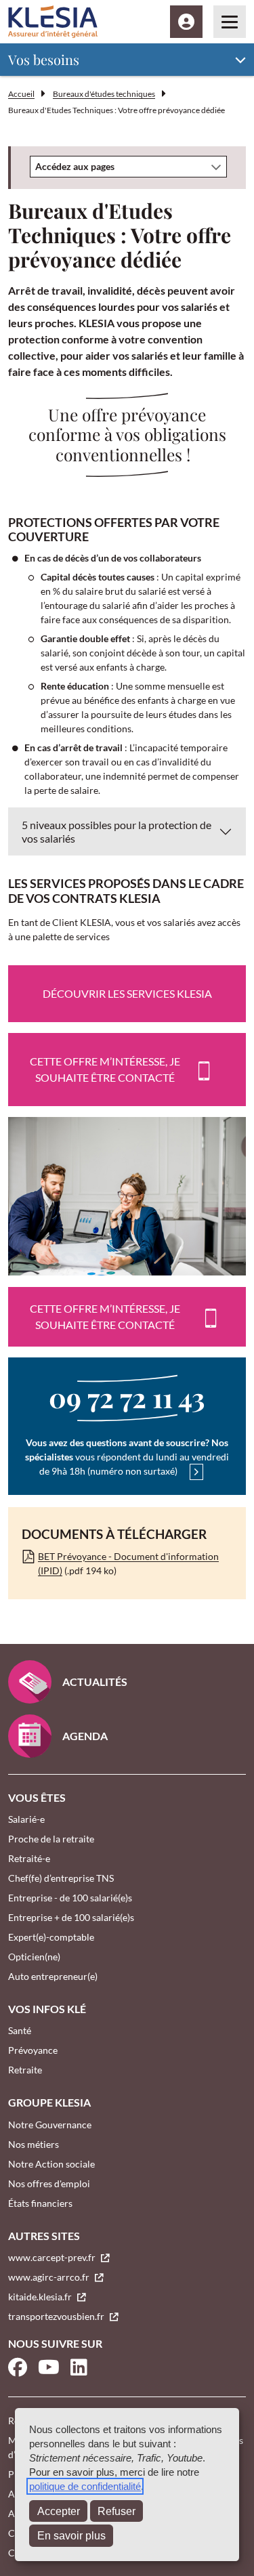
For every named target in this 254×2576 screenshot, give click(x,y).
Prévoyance (33, 2050)
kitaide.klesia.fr (41, 2297)
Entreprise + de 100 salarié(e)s (71, 1917)
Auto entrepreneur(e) (53, 1976)
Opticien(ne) (34, 1957)
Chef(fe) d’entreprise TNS (61, 1878)
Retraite (25, 2070)
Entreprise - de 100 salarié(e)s (70, 1898)
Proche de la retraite (51, 1839)
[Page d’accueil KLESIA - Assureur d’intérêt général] (53, 22)
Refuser (117, 2511)
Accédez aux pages (75, 166)
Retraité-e (29, 1858)
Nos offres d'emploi (49, 2183)
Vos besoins (44, 59)
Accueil (21, 94)
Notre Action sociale (51, 2164)
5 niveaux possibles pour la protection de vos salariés (117, 831)
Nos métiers (34, 2144)
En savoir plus (71, 2536)
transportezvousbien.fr (57, 2316)
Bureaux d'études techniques (104, 94)
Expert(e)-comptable (51, 1937)
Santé (20, 2030)
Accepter (59, 2511)
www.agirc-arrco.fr (50, 2277)
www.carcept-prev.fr (53, 2257)
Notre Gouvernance (50, 2125)
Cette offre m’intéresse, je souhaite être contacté (105, 1069)
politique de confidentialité (85, 2486)
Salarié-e (26, 1819)
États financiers (40, 2203)
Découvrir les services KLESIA (127, 993)
